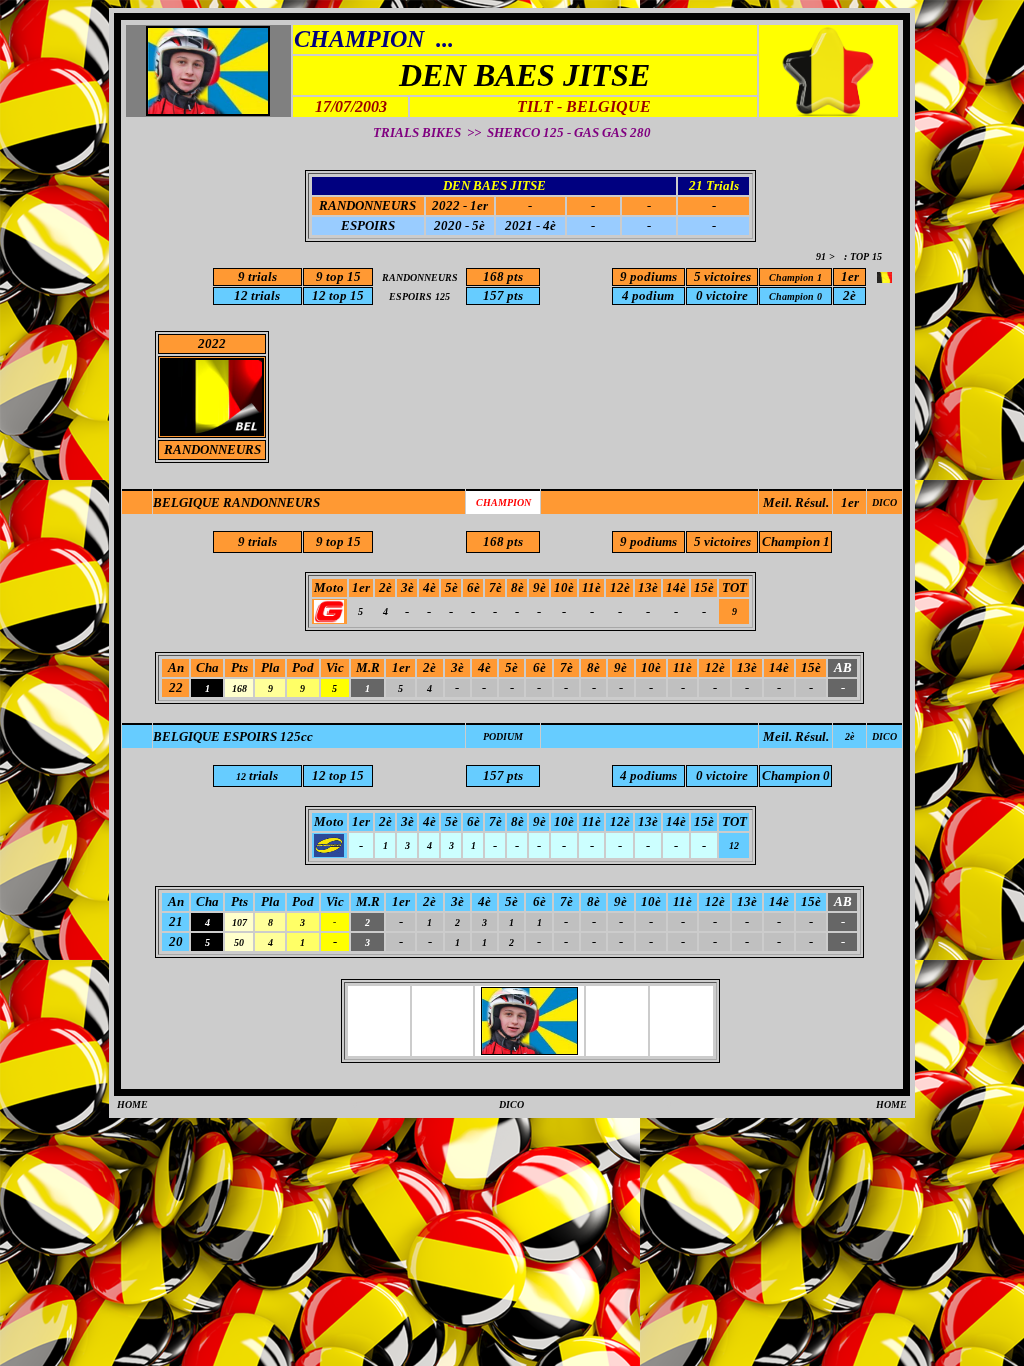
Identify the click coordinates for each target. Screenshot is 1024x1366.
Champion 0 (796, 775)
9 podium (646, 276)
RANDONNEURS (367, 205)
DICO (884, 502)
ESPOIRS (368, 225)
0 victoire (722, 295)
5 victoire (720, 276)
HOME (132, 1104)
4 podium (648, 295)
